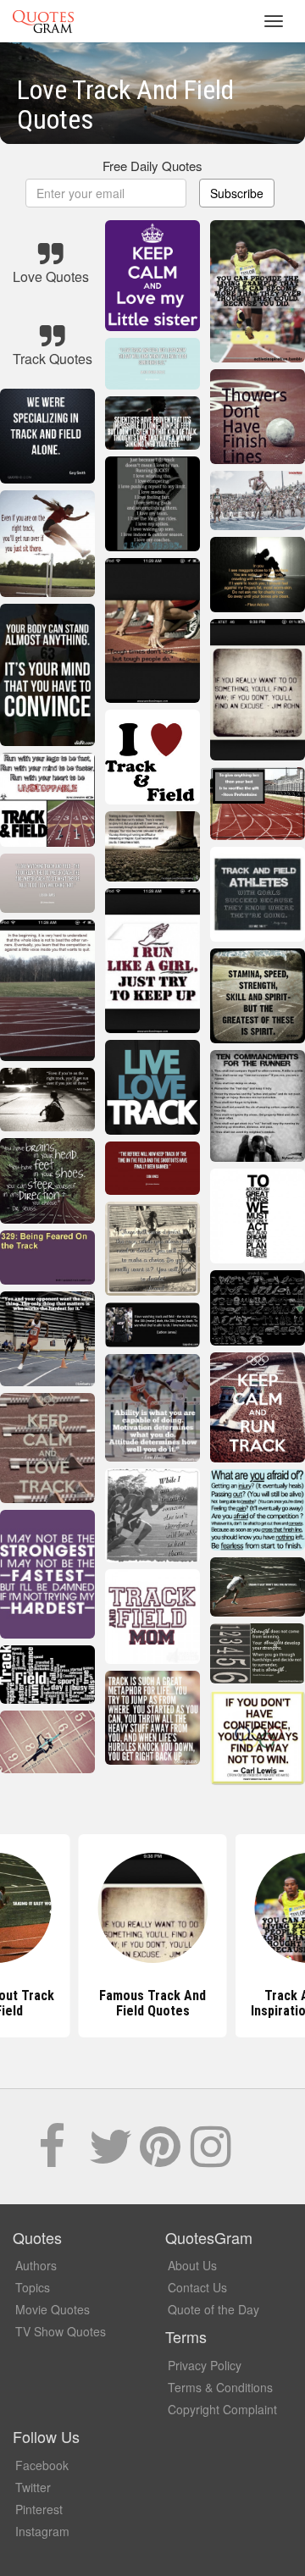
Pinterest (39, 2509)
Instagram (42, 2531)
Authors (36, 2265)
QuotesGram (43, 21)
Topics (33, 2287)
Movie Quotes (53, 2309)
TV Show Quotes (61, 2331)
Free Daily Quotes (152, 166)
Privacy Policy (205, 2365)
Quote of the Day (213, 2309)
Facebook (42, 2465)
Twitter (33, 2487)
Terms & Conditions (220, 2387)
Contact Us (197, 2287)
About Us (192, 2265)
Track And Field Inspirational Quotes (153, 2003)
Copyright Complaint (222, 2409)
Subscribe (237, 193)
